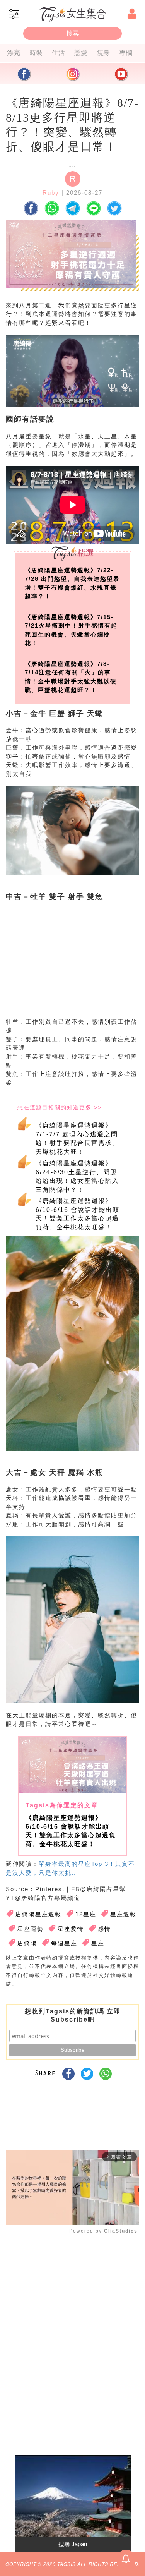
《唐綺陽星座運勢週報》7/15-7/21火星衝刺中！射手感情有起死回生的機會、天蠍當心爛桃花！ (71, 630)
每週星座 (64, 1943)
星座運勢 (31, 1929)
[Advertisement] (71, 966)
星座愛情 (71, 1929)
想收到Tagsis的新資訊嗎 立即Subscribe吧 (73, 2015)
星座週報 (123, 1914)
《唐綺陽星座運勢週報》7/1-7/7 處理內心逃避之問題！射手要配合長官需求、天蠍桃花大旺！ (77, 1138)
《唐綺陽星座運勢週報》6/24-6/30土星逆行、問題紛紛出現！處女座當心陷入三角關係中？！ (77, 1175)
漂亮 (14, 53)
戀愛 (81, 53)
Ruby (51, 193)
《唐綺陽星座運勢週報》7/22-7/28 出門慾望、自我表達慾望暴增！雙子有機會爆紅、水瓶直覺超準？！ (72, 583)
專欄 (126, 53)
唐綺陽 (27, 1943)
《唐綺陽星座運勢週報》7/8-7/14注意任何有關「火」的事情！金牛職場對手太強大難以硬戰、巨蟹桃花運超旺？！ (71, 677)
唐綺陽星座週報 (38, 1914)
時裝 (36, 53)
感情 (104, 1929)
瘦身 (103, 53)
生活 (58, 53)
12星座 (86, 1914)
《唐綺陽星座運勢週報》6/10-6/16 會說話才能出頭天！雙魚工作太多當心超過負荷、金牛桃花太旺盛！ (78, 1213)
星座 (98, 1943)
